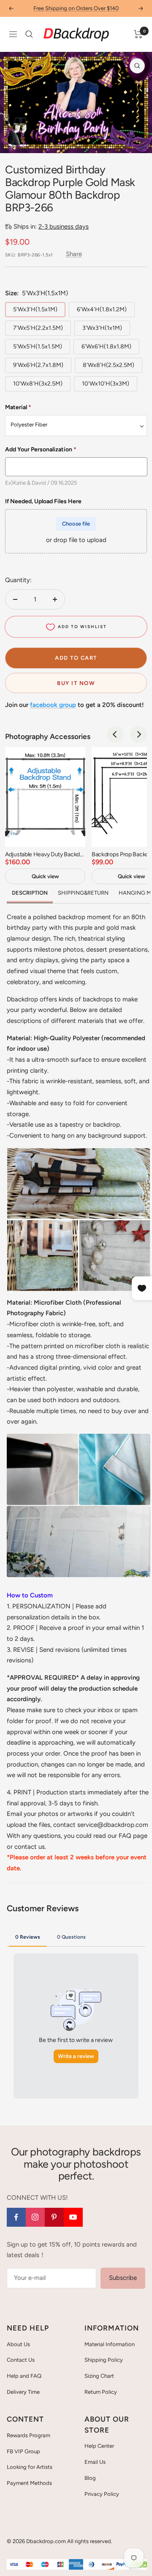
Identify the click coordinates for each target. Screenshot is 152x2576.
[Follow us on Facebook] (16, 2217)
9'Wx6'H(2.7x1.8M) (38, 365)
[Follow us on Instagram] (35, 2217)
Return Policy (101, 2392)
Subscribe (123, 2278)
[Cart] (138, 34)
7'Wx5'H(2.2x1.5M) (38, 328)
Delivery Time (23, 2392)
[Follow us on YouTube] (73, 2217)
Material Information (110, 2344)
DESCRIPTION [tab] (30, 893)
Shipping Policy (104, 2360)
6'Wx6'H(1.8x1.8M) (106, 347)
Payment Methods (29, 2483)
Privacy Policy (102, 2494)
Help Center (99, 2446)
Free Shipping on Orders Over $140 (76, 8)
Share (74, 254)
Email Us (95, 2462)
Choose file (76, 524)
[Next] (139, 142)
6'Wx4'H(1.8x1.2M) (102, 309)
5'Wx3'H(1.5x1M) (35, 309)
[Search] (29, 34)
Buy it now (76, 683)
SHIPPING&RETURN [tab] (83, 893)
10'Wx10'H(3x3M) (106, 384)
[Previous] (13, 142)
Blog (90, 2478)
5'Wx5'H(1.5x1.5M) (38, 347)
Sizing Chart (99, 2376)
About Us (18, 2344)
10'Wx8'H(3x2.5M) (38, 384)
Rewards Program (28, 2435)
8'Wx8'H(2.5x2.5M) (109, 365)
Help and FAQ (24, 2376)
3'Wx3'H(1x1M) (102, 328)
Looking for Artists (30, 2467)
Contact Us (21, 2360)
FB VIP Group (23, 2451)
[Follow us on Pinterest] (54, 2217)
